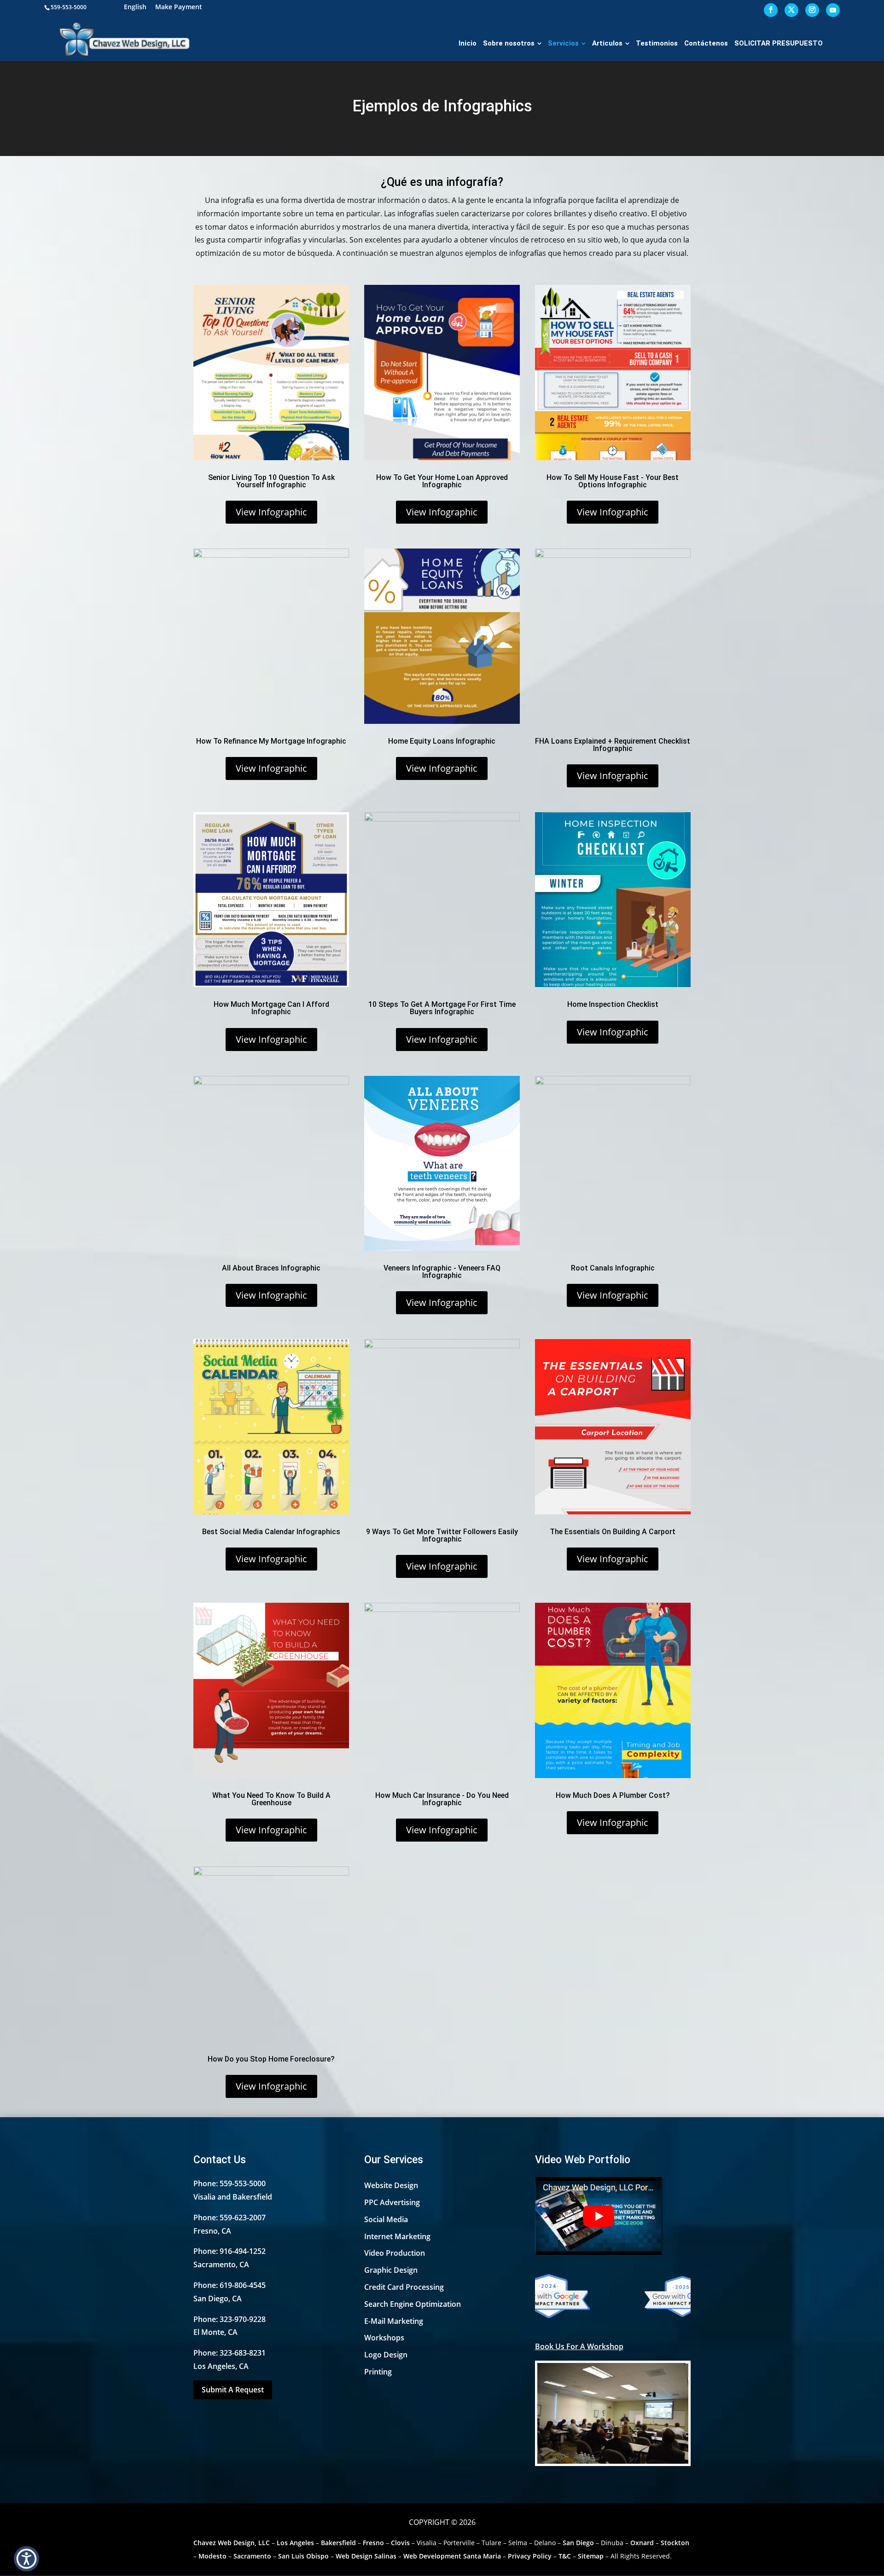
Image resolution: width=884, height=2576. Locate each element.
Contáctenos (706, 43)
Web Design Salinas (366, 2556)
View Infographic (271, 512)
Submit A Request (233, 2390)
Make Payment (179, 8)
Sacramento (252, 2556)
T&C (565, 2556)
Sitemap (591, 2556)
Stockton (675, 2543)
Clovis (400, 2543)
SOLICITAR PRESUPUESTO (779, 43)
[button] (26, 2559)
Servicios (563, 43)
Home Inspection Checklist (613, 1004)
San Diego (578, 2543)
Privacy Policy (530, 2556)
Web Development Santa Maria (452, 2556)
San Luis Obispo (303, 2556)
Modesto (212, 2556)
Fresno (373, 2543)
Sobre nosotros (509, 43)
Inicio (468, 43)
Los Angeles (295, 2543)
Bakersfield (338, 2543)
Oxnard (642, 2543)
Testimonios (657, 43)
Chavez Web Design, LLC (232, 2543)
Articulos (607, 43)
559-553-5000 (69, 7)
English (135, 8)
